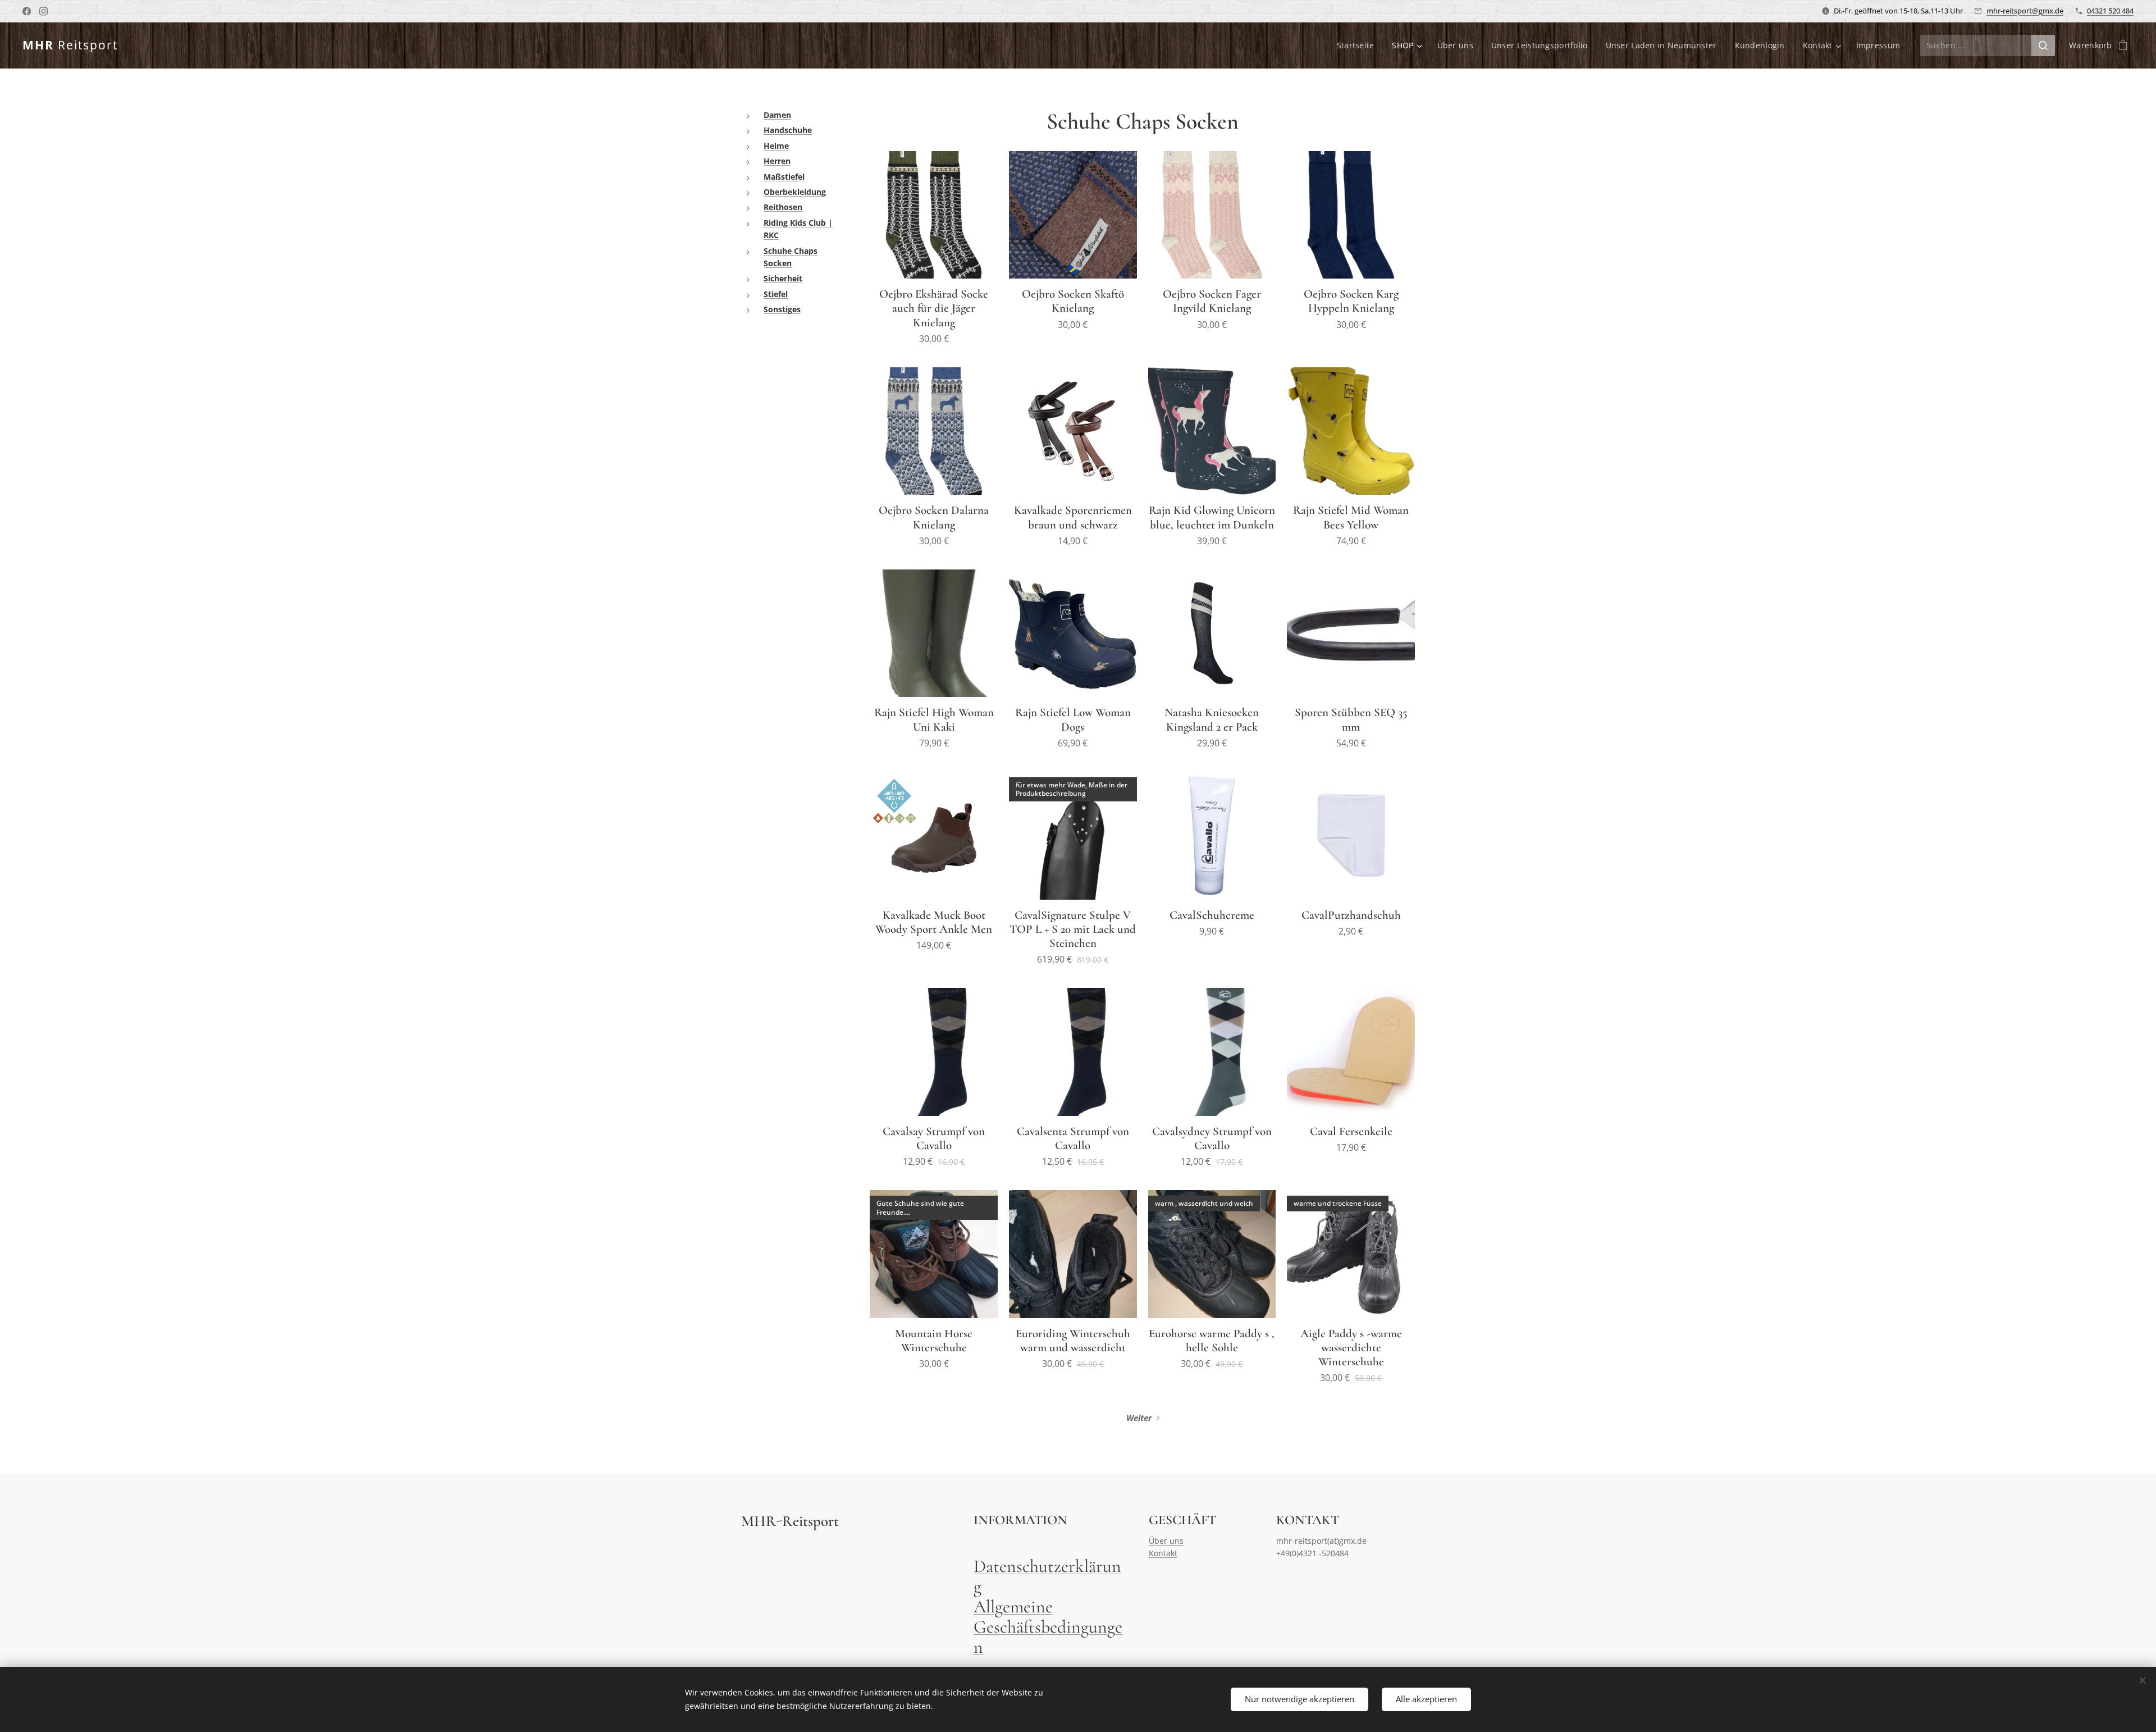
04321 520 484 (2110, 11)
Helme (776, 146)
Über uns (1166, 1541)
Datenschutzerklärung (1047, 1576)
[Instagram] (44, 11)
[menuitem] (1359, 45)
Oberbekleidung (795, 192)
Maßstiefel (784, 177)
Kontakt (1163, 1553)
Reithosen (783, 207)
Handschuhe (788, 130)
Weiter (1139, 1417)
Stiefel (776, 294)
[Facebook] (27, 11)
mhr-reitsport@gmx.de (2025, 11)
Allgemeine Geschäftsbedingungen (1048, 1627)
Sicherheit (783, 278)
